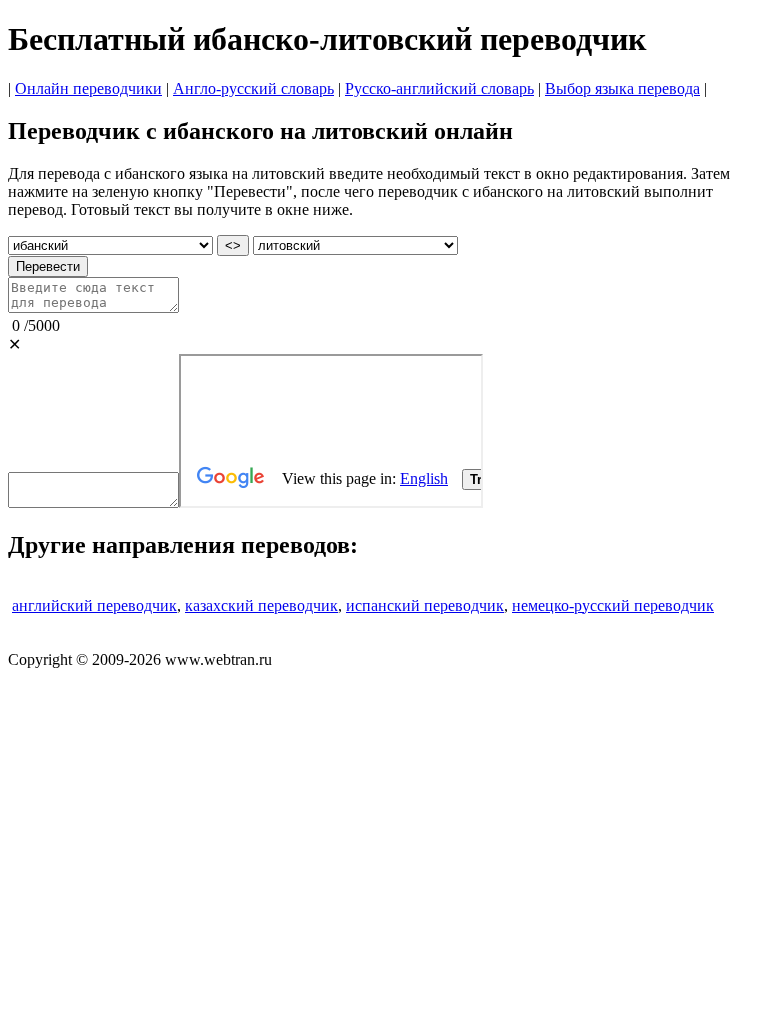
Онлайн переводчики (88, 88)
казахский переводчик (261, 605)
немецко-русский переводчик (613, 605)
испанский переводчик (425, 605)
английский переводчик (94, 605)
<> (233, 245)
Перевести (48, 266)
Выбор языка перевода (622, 88)
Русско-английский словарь (439, 88)
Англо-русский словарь (253, 88)
